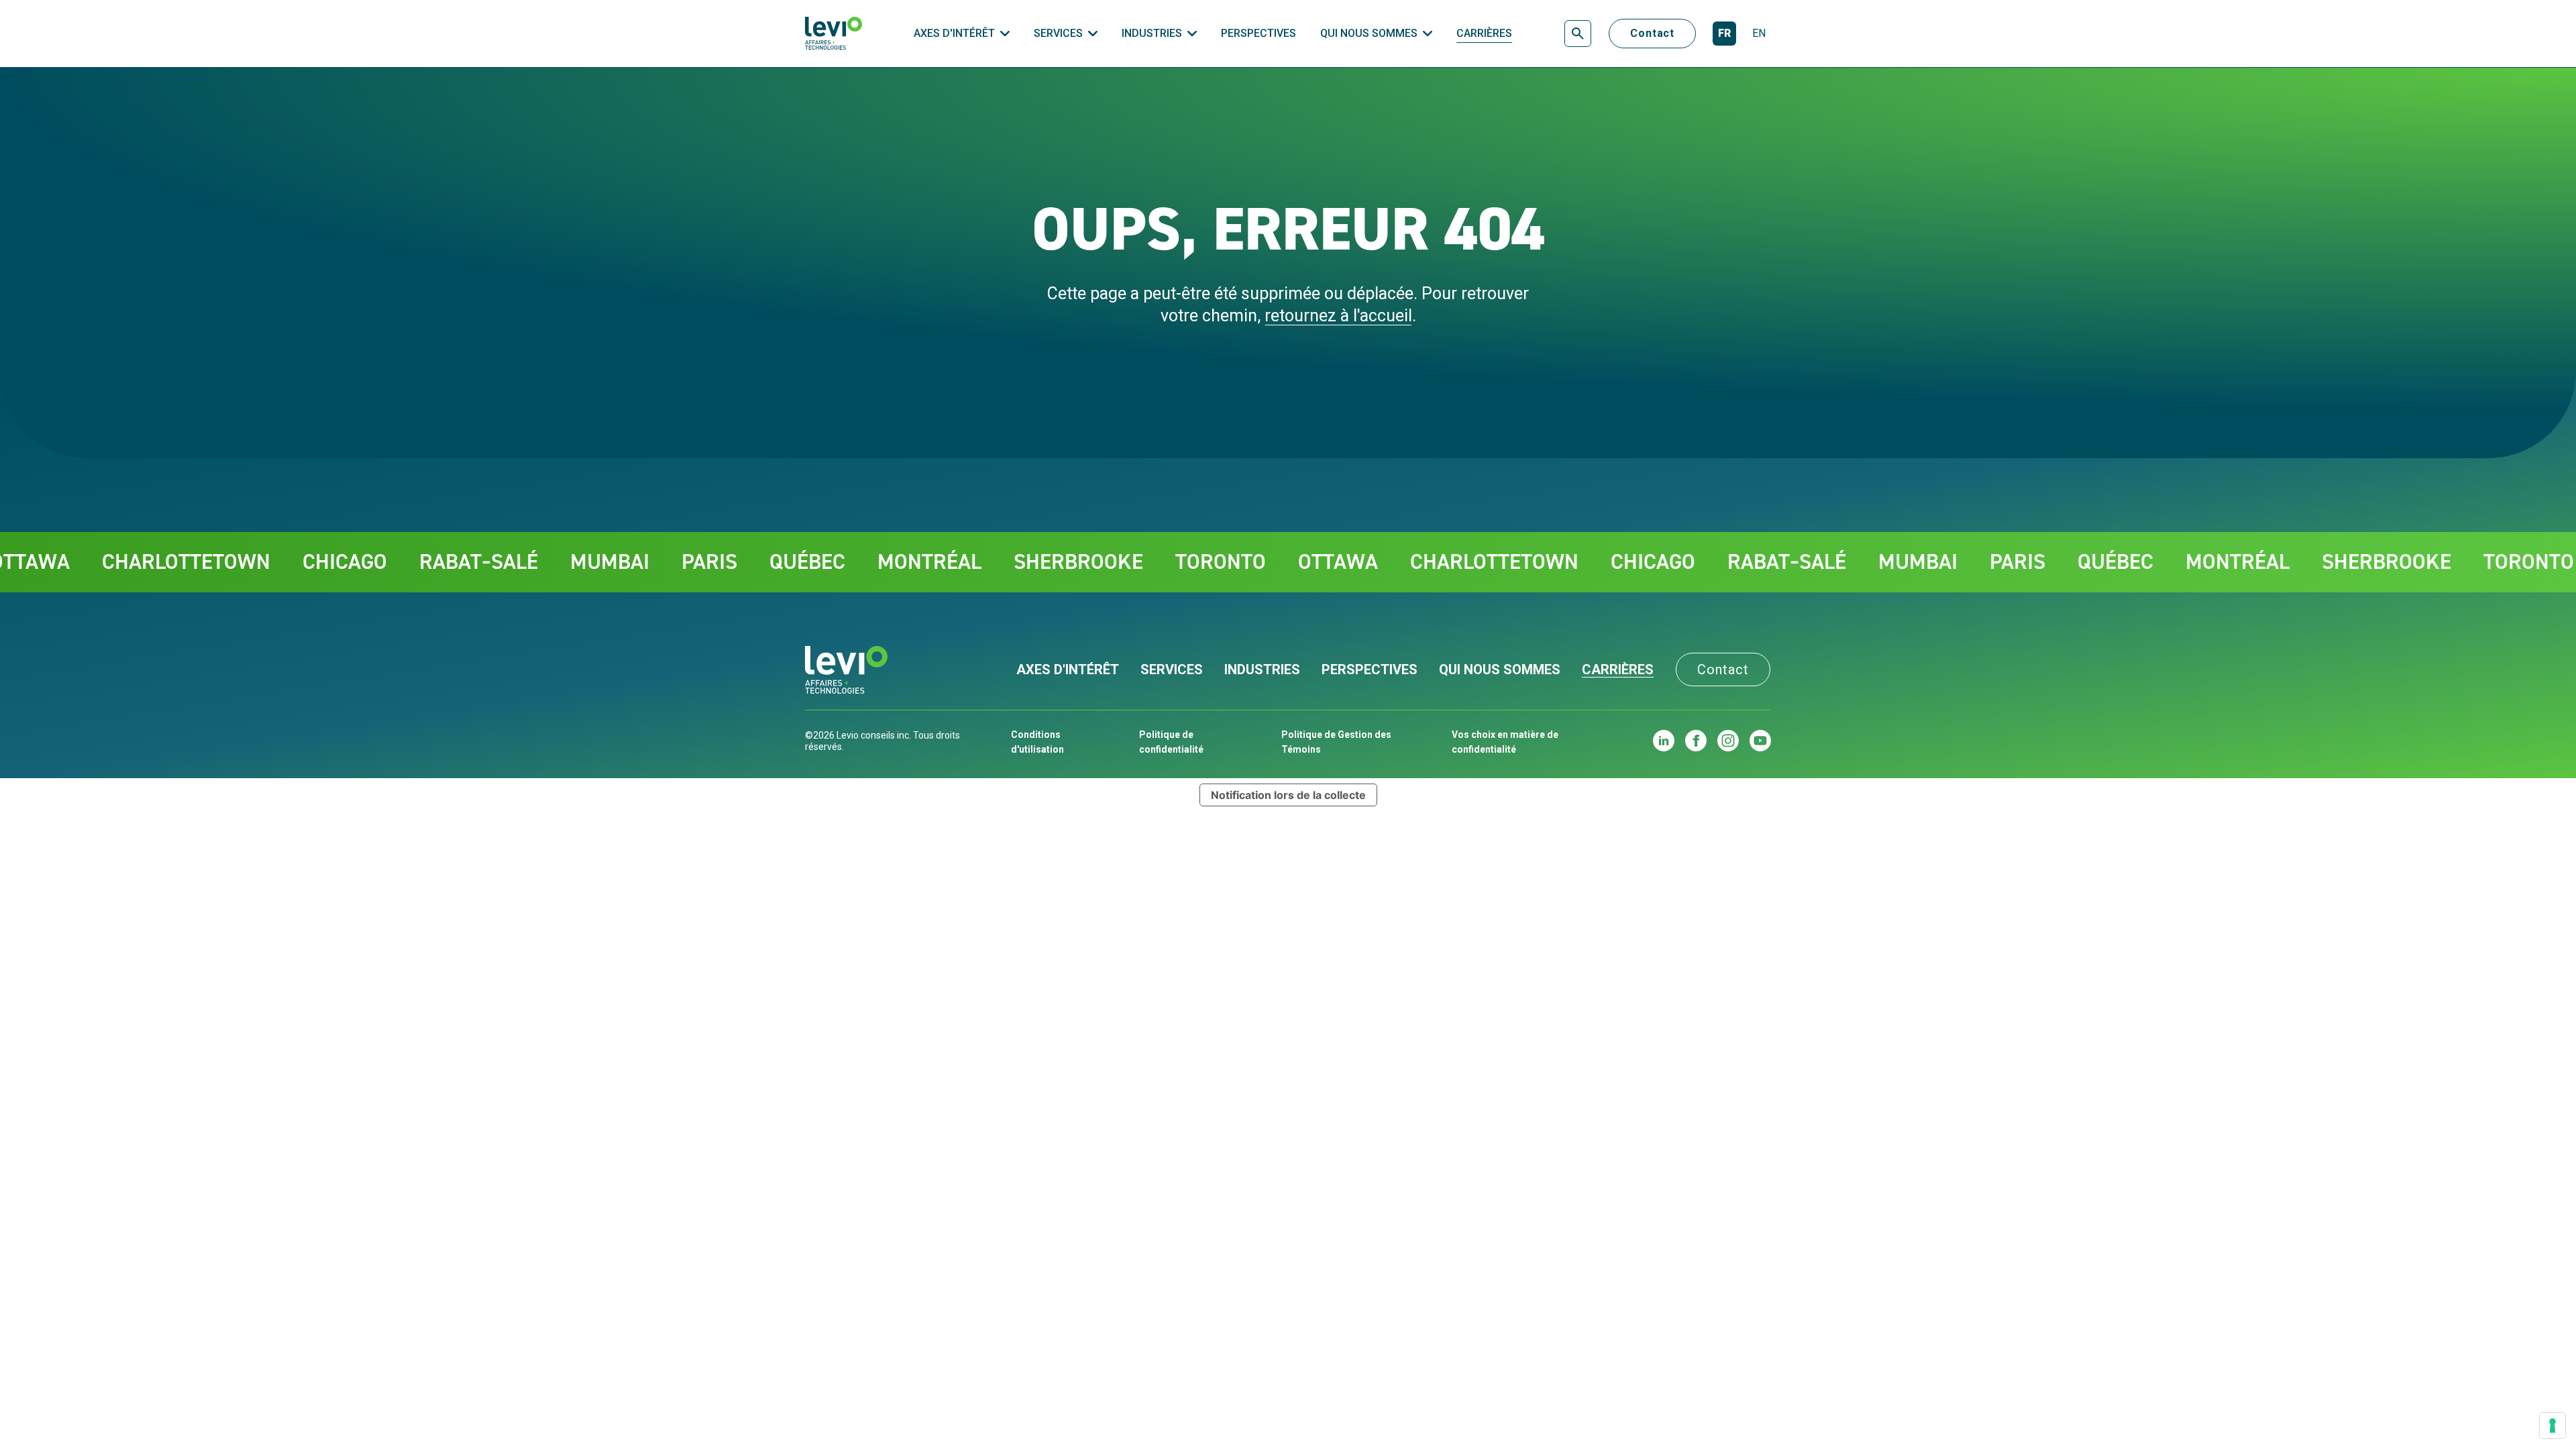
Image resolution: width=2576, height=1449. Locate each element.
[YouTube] (1760, 741)
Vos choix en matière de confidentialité (1505, 742)
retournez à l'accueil (1338, 316)
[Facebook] (1696, 741)
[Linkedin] (1664, 741)
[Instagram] (1728, 741)
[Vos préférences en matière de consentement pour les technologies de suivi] (2553, 1426)
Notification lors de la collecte (1288, 795)
